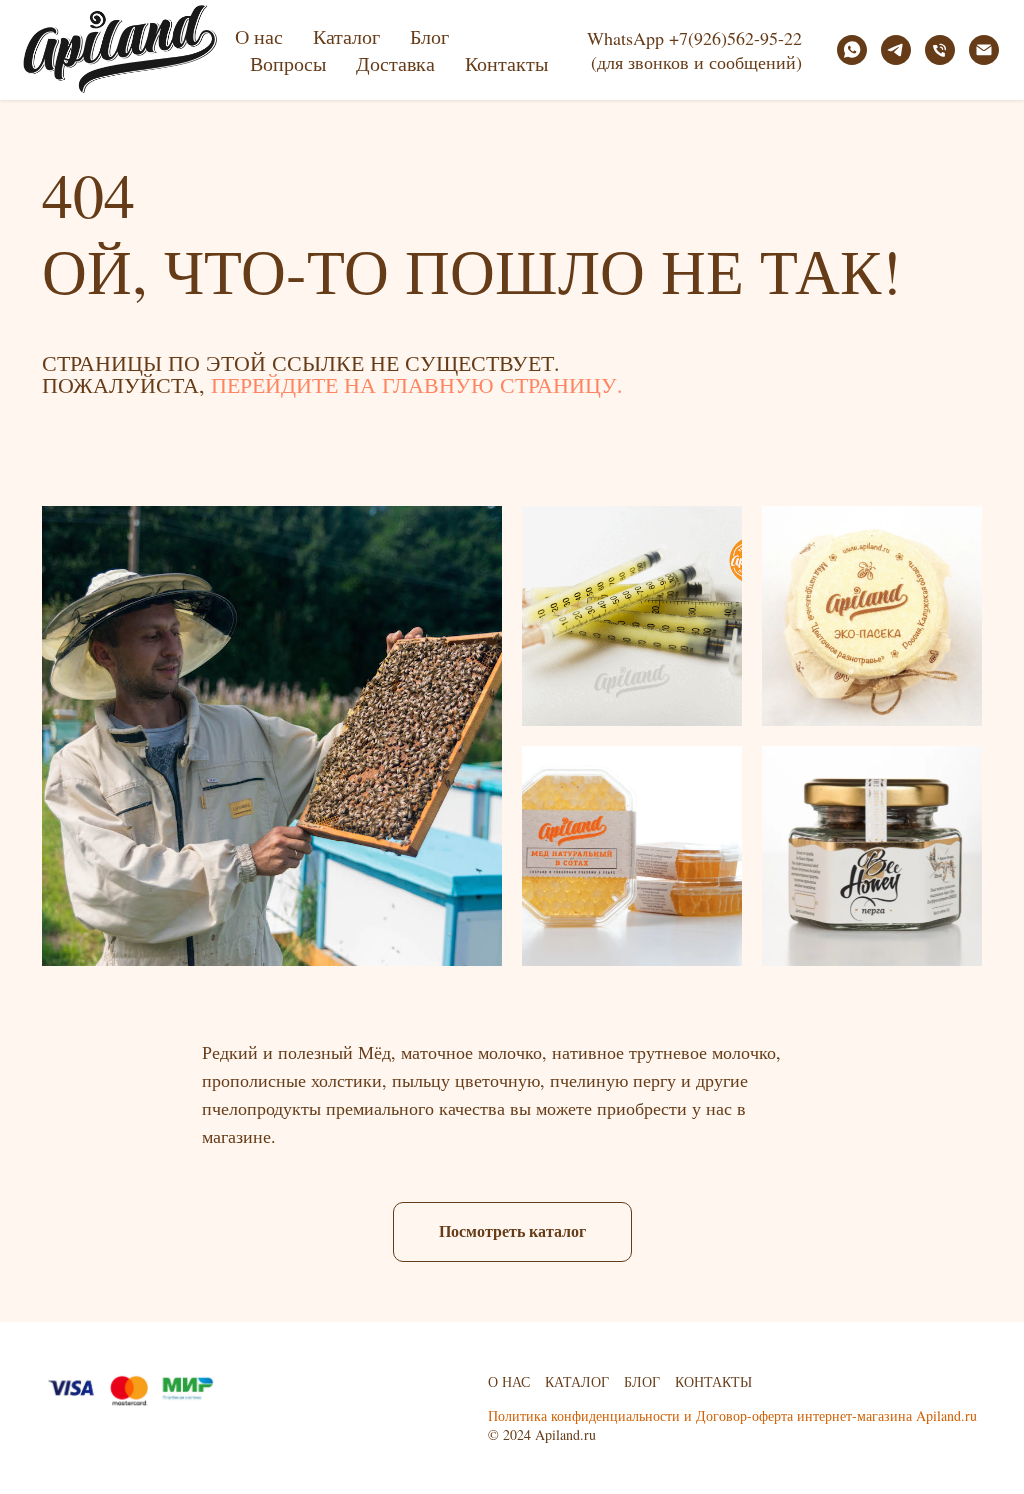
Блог (429, 36)
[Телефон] (940, 50)
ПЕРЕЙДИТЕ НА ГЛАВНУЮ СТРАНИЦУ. (417, 384)
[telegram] (896, 50)
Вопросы (288, 63)
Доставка (395, 63)
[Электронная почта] (984, 50)
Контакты (506, 63)
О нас (259, 36)
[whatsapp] (852, 50)
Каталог (346, 36)
